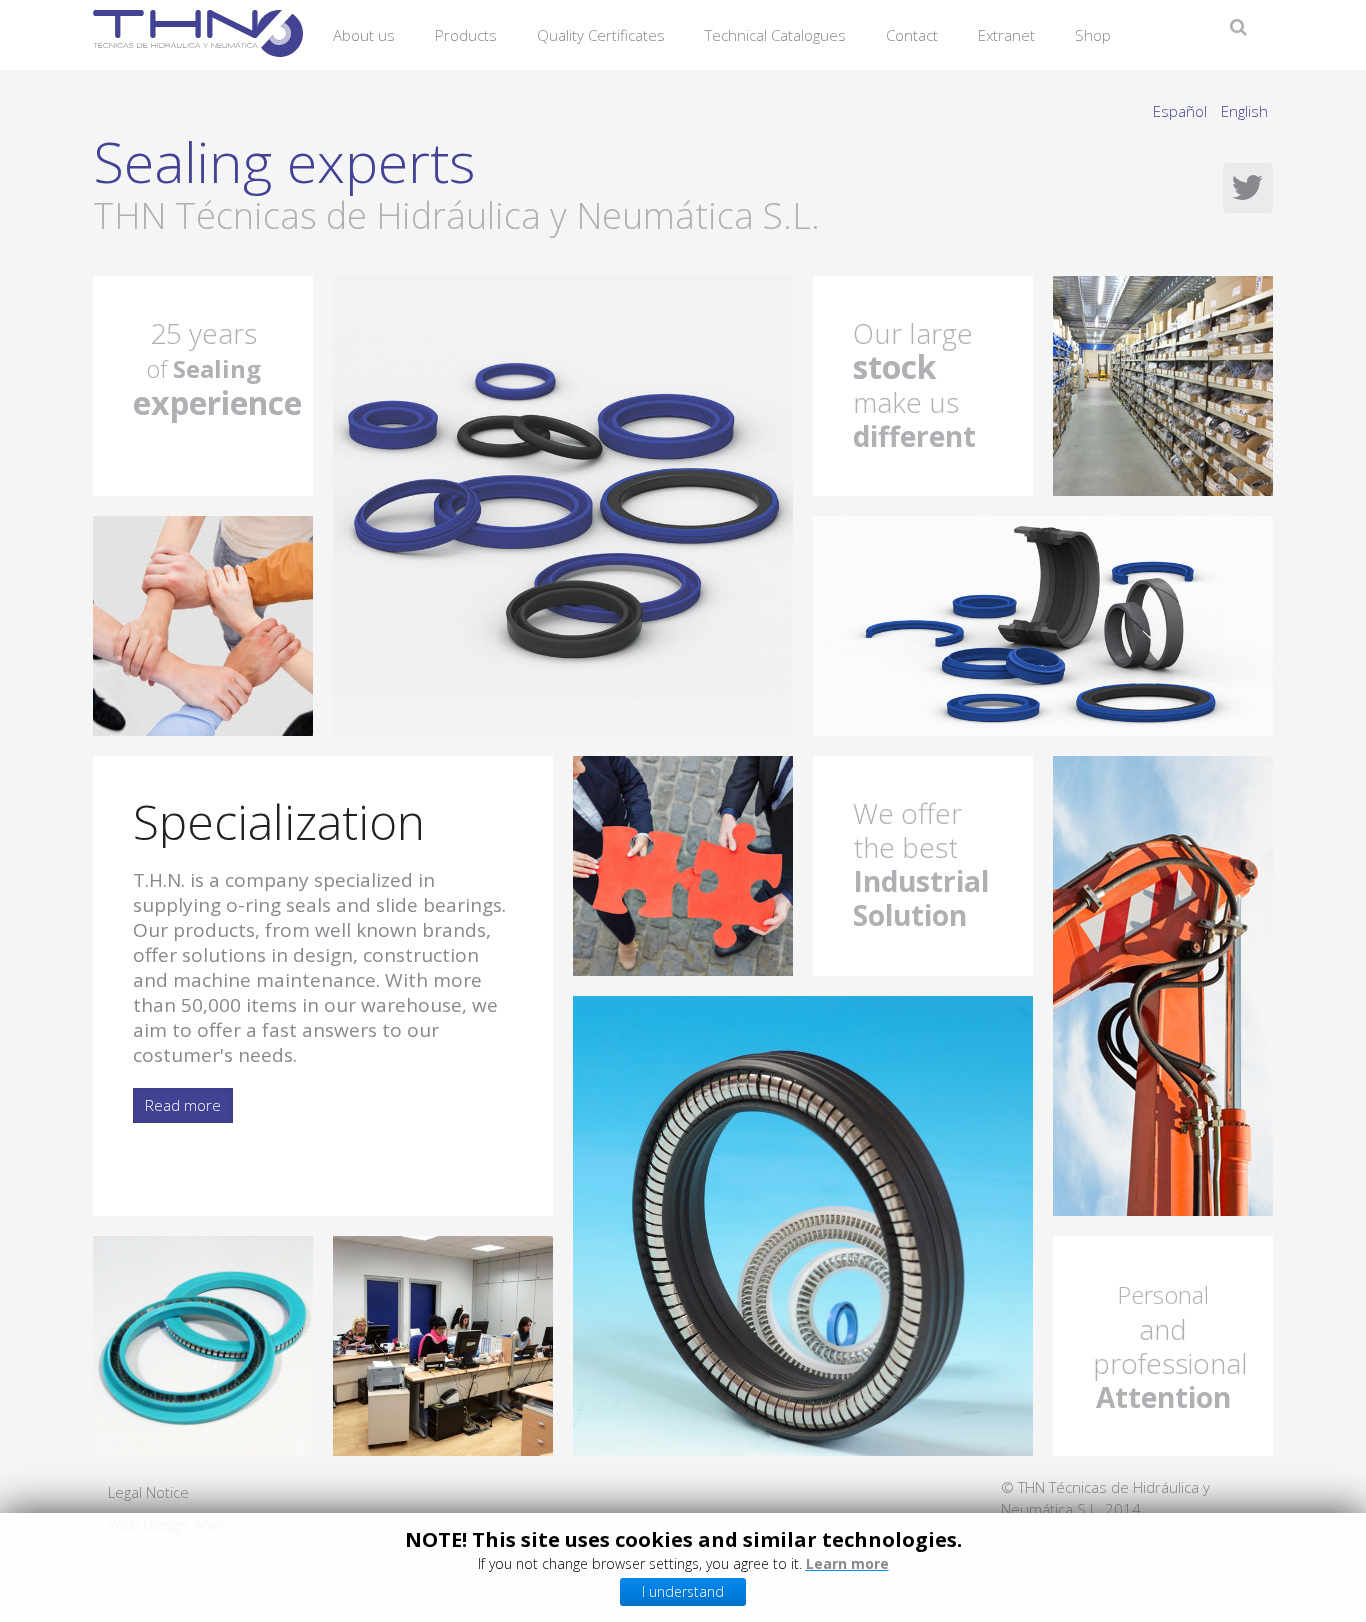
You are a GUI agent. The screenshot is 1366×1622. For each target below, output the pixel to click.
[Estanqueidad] (563, 504)
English (1244, 111)
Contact (912, 35)
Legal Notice (148, 1492)
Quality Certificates (601, 35)
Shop (1093, 35)
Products (466, 35)
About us (364, 35)
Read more (183, 1105)
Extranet (1006, 35)
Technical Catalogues (775, 35)
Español (1182, 111)
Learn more (847, 1563)
